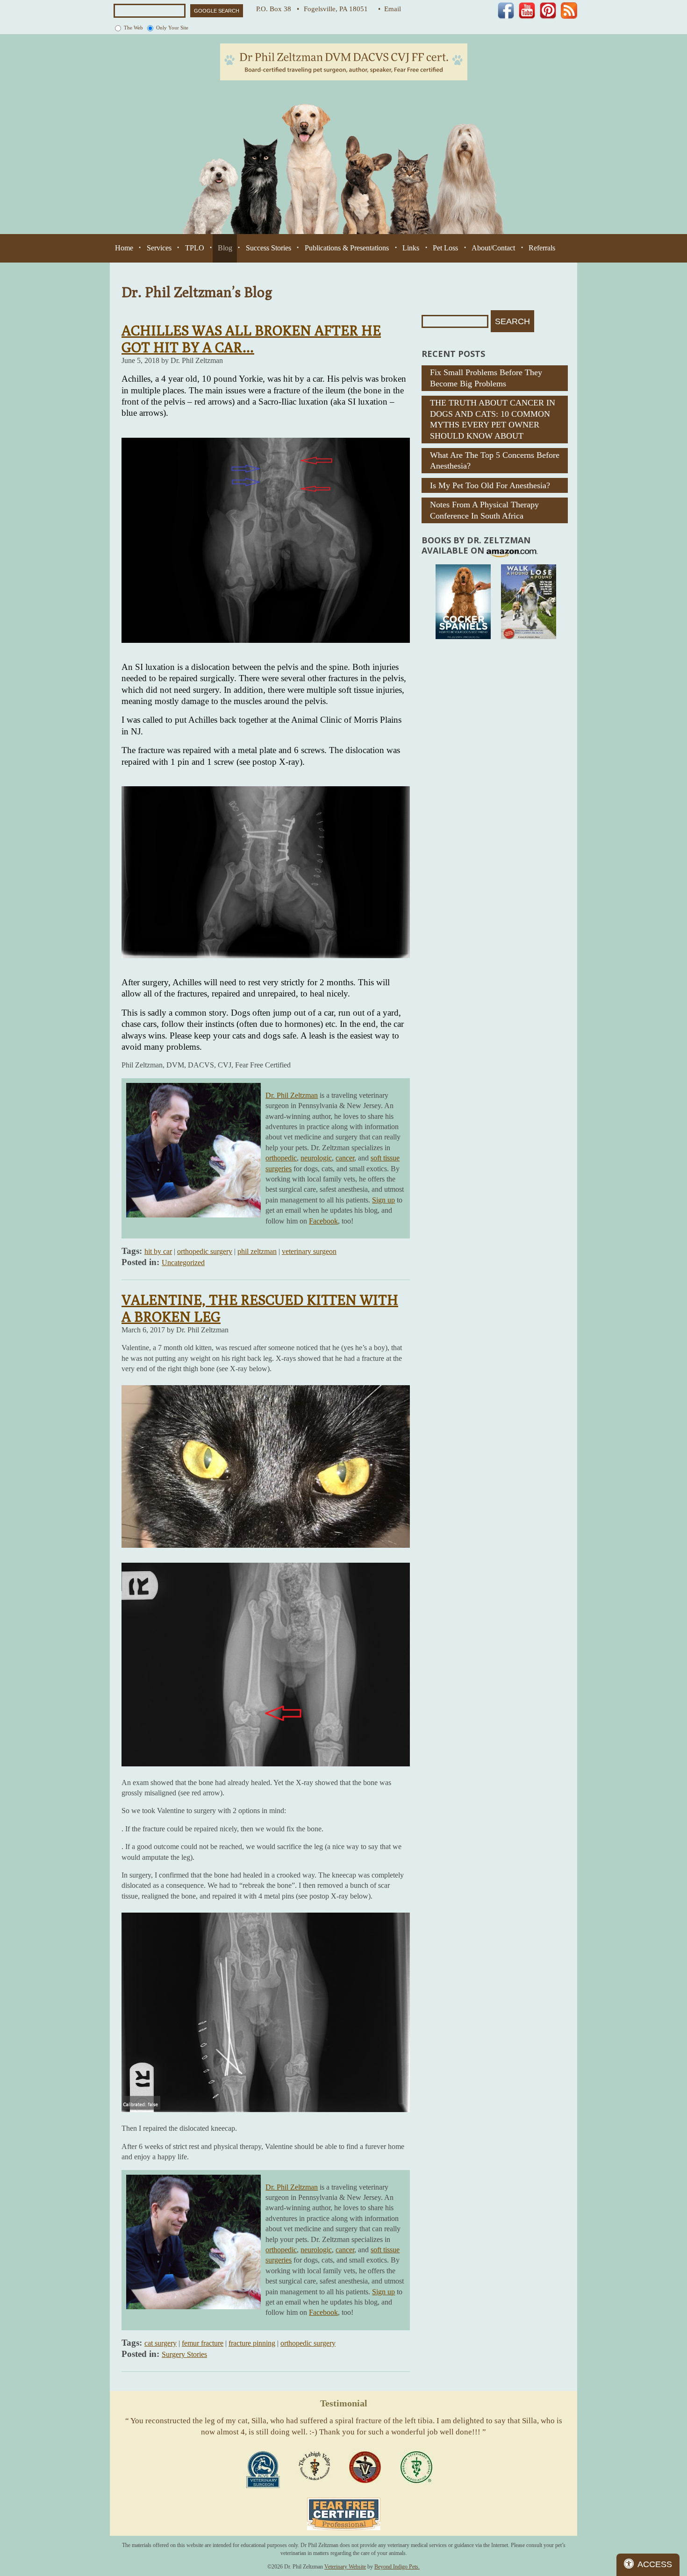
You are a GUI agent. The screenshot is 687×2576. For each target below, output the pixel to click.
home (124, 248)
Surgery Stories (184, 2354)
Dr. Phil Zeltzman (292, 1095)
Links (411, 248)
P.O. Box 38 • (278, 9)
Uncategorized (183, 1263)
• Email (390, 9)
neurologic (316, 1158)
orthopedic (281, 1158)
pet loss (445, 248)
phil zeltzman (257, 1251)
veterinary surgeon (309, 1251)
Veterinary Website (345, 2567)
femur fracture (203, 2343)
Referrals (542, 248)
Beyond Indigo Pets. (397, 2567)
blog (225, 248)
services (159, 248)
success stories (268, 248)
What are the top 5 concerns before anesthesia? (495, 460)
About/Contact (493, 248)
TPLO (195, 248)
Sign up (383, 1200)
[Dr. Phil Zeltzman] (344, 61)
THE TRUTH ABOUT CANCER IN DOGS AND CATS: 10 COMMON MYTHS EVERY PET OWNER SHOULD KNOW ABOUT (493, 419)
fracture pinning (252, 2343)
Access (655, 2564)
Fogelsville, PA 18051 (339, 9)
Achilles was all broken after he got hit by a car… (251, 339)
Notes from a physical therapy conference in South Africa (484, 510)
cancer (345, 1158)
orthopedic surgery (205, 1251)
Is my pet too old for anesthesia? (490, 485)
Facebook (323, 1221)
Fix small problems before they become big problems (486, 378)
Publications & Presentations (347, 248)
